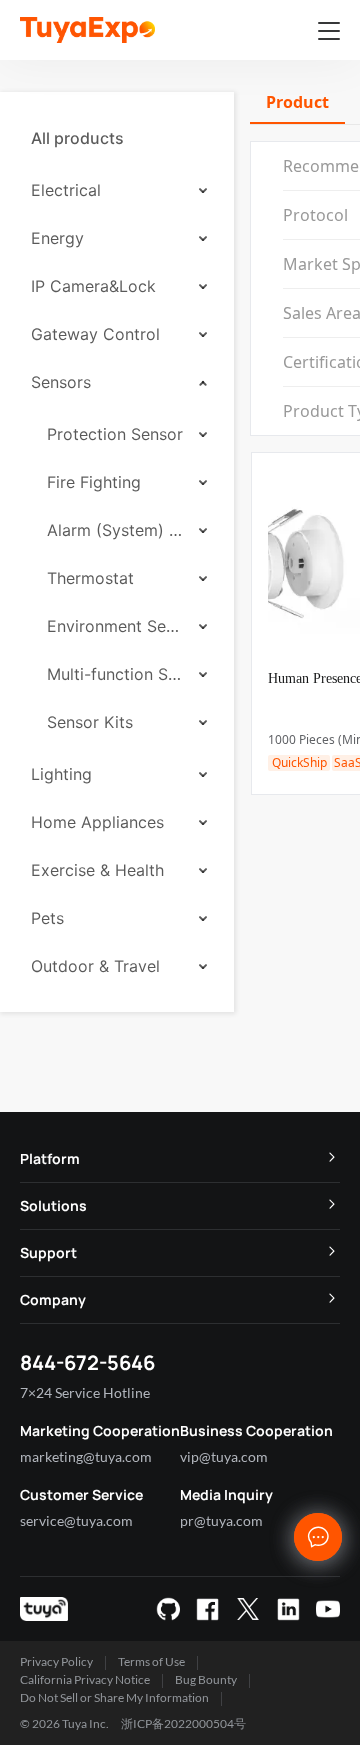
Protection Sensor (115, 434)
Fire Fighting (94, 482)
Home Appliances (97, 822)
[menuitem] (117, 138)
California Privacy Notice (85, 1679)
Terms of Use (151, 1661)
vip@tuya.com (224, 1456)
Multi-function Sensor (116, 674)
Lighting (61, 774)
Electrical (66, 190)
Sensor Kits (90, 722)
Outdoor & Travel (95, 966)
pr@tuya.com (221, 1520)
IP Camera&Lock (93, 286)
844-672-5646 (87, 1362)
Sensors (61, 382)
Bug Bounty (206, 1679)
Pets (47, 918)
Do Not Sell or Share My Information (114, 1697)
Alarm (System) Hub (116, 530)
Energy (57, 238)
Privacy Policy (56, 1661)
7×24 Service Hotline (85, 1392)
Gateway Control (95, 334)
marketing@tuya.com (86, 1456)
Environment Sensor (116, 626)
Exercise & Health (97, 870)
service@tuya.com (76, 1520)
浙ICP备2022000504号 (183, 1723)
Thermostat (90, 578)
